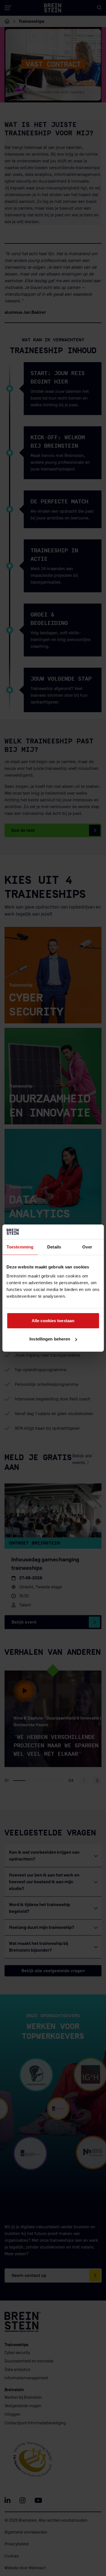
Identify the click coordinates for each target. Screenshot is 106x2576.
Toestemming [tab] (20, 1247)
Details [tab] (54, 1247)
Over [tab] (87, 1247)
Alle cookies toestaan (53, 1320)
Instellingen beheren (50, 1339)
